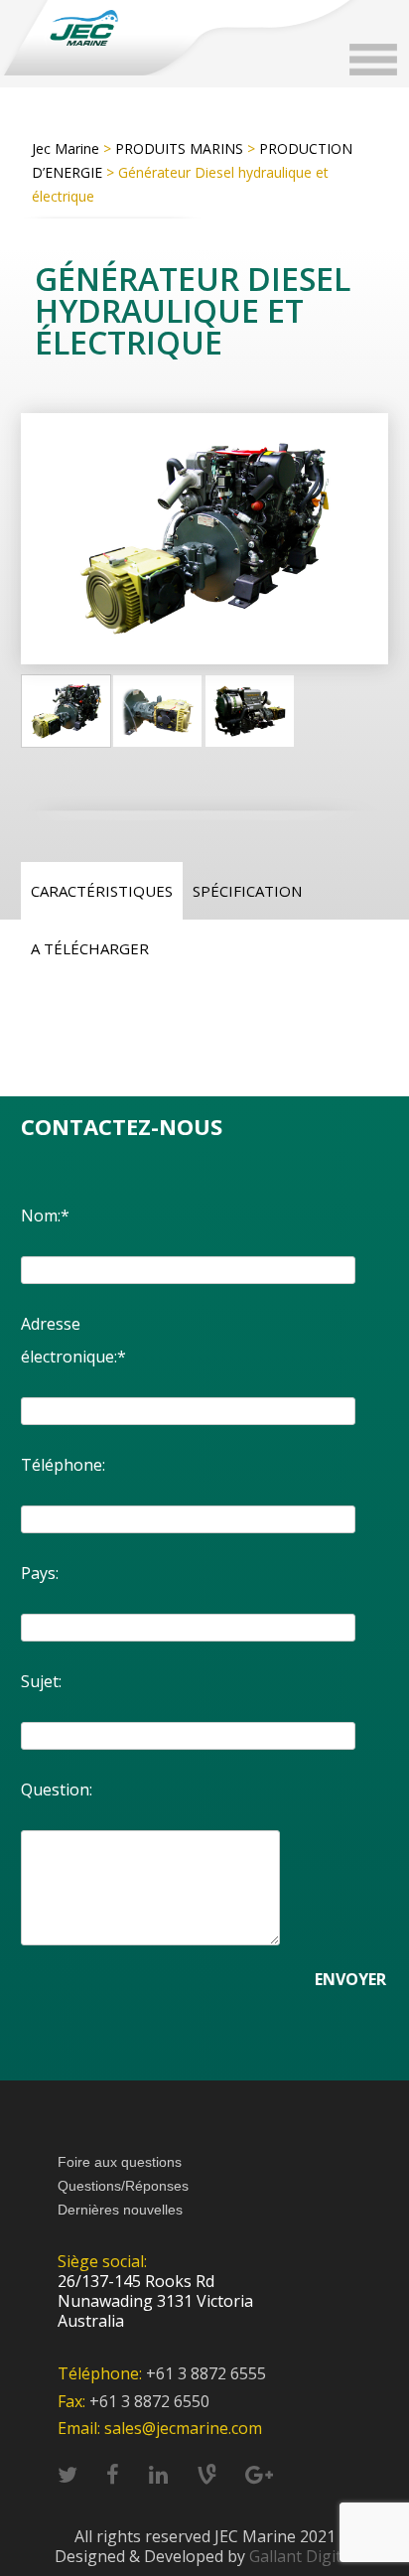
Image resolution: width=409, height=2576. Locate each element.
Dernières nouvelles (120, 2210)
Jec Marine (66, 148)
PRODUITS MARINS (179, 148)
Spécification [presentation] (247, 891)
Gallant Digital (302, 2556)
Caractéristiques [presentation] (102, 891)
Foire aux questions (120, 2162)
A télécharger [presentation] (90, 948)
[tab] (102, 891)
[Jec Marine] (83, 28)
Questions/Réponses (123, 2186)
